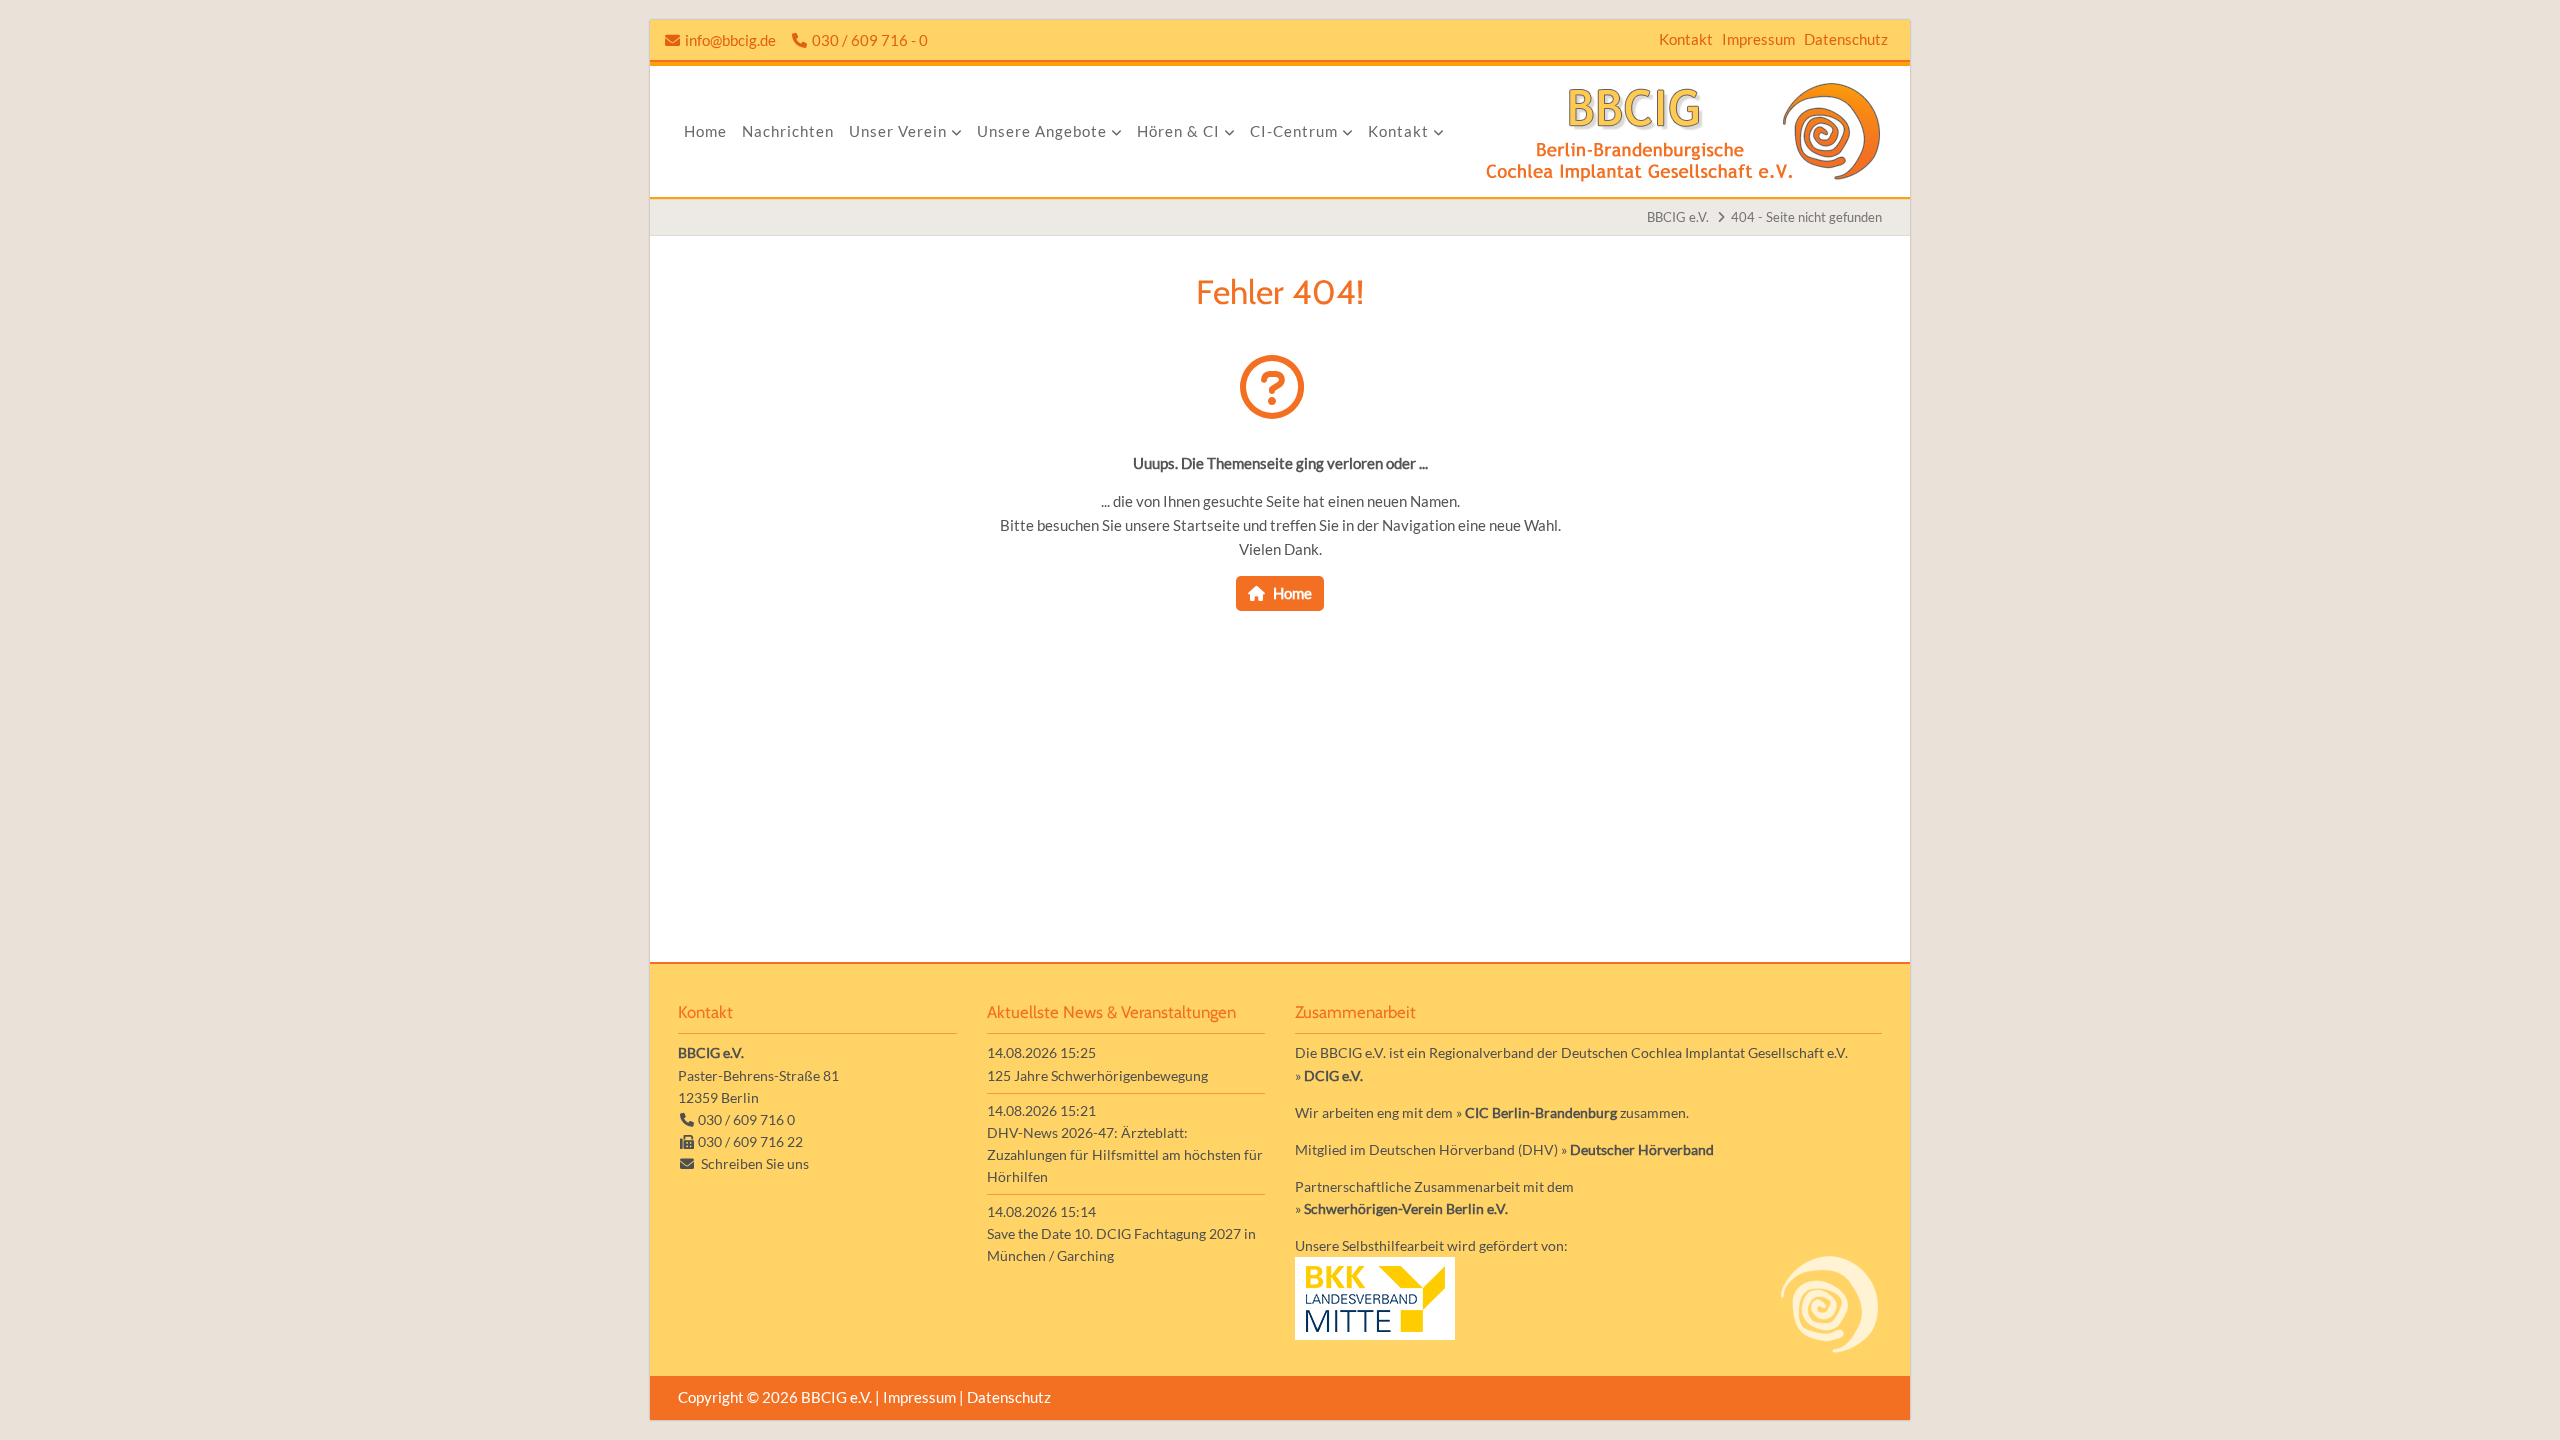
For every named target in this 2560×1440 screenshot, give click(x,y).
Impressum (1758, 39)
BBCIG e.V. (1678, 217)
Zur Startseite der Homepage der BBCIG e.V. (1683, 131)
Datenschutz (1846, 39)
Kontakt (1686, 39)
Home (1292, 593)
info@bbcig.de (730, 40)
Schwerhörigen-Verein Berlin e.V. (1406, 1208)
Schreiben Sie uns (755, 1163)
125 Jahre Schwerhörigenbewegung (1097, 1075)
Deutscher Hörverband (1642, 1149)
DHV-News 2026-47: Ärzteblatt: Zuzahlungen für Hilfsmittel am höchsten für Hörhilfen (1125, 1154)
